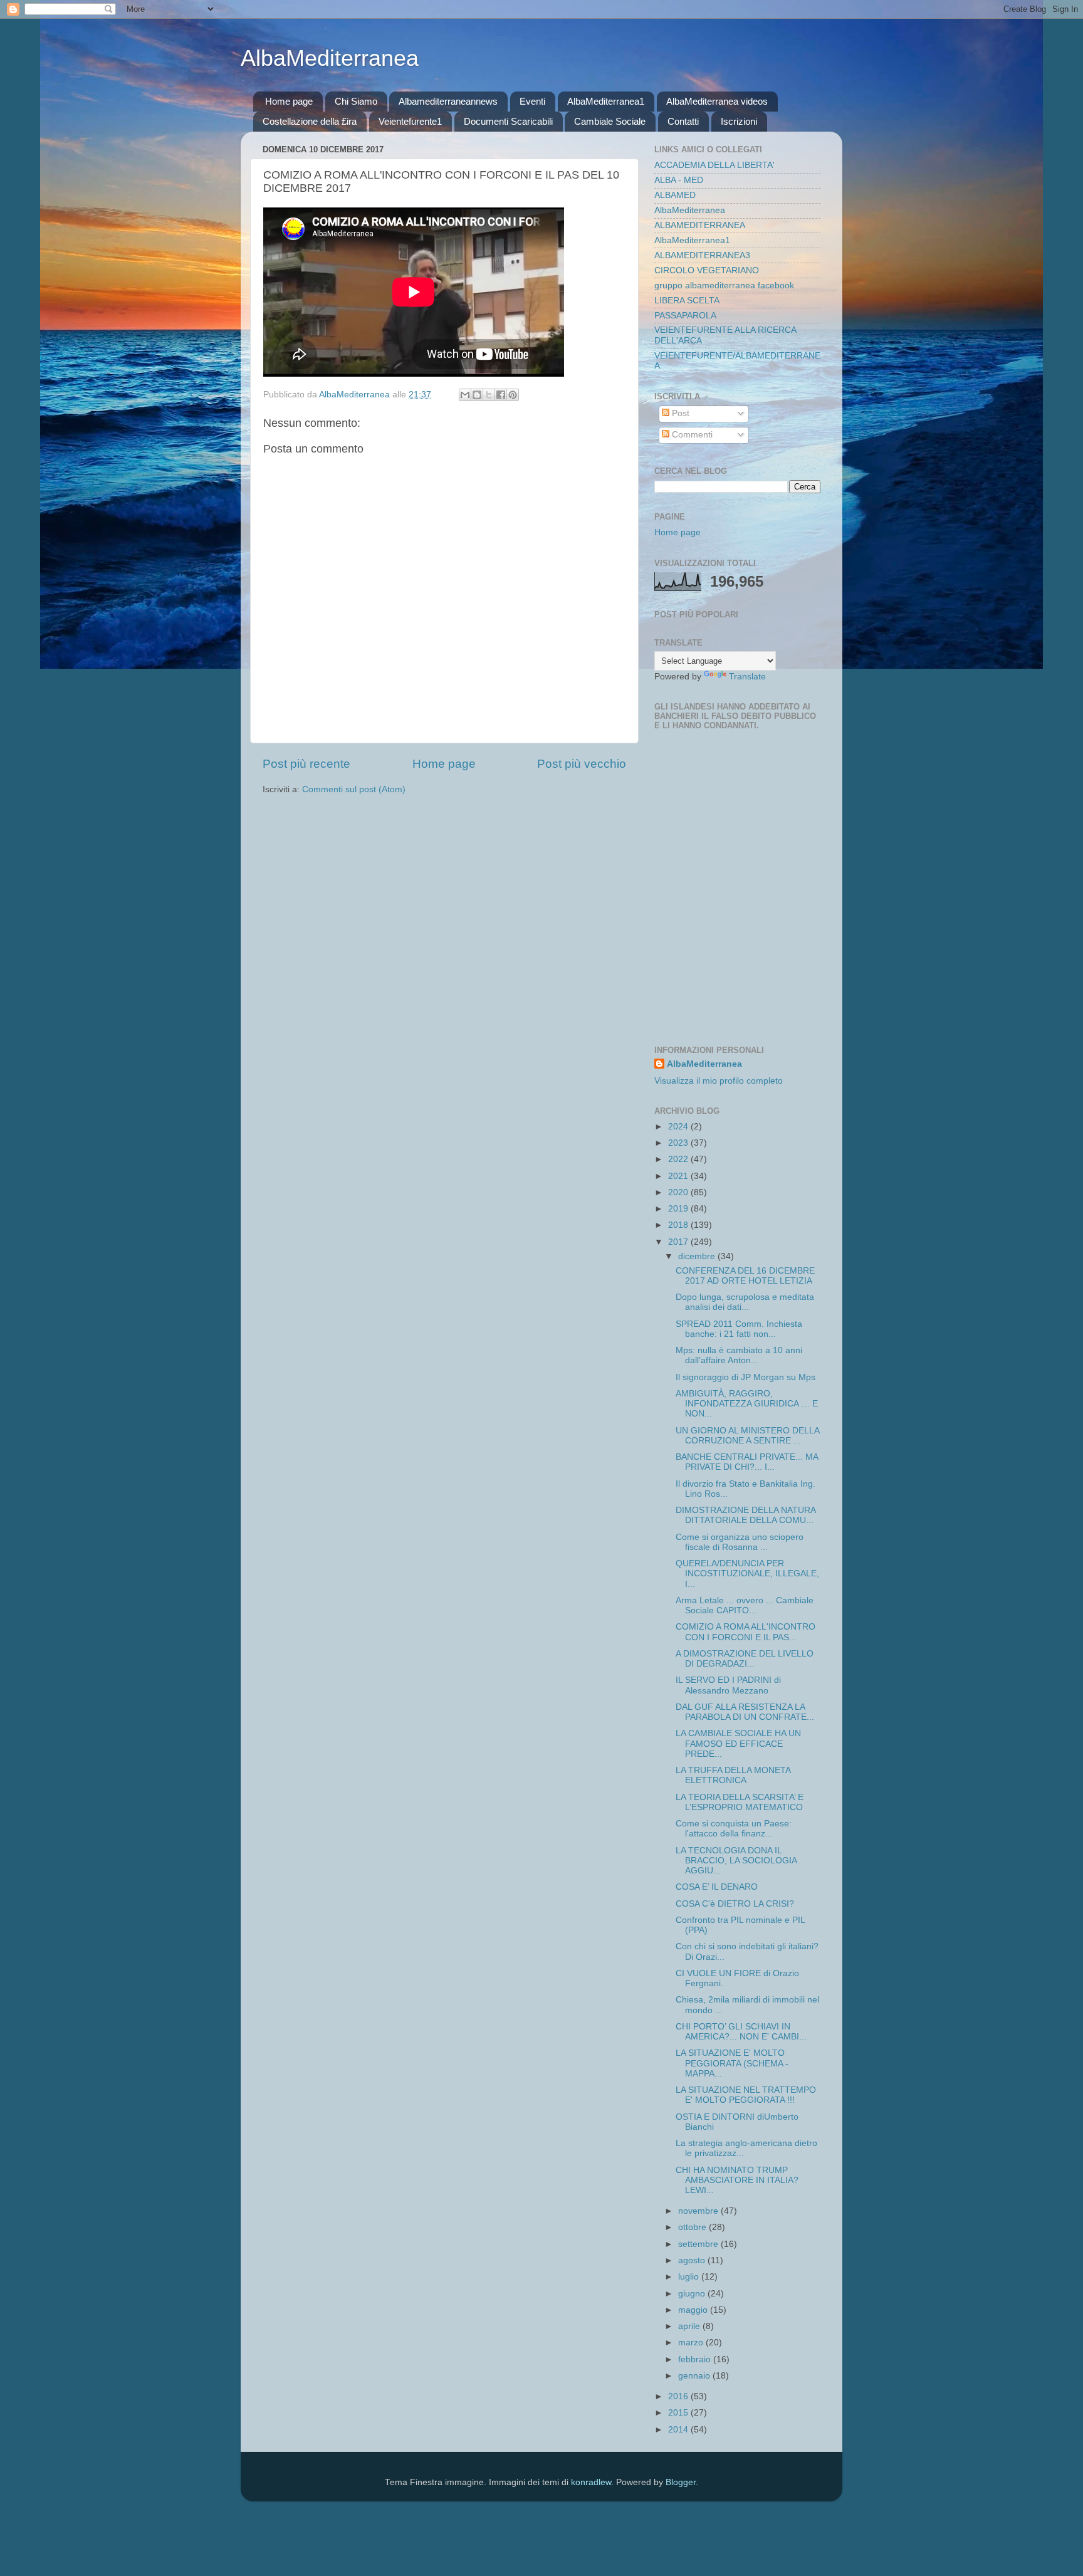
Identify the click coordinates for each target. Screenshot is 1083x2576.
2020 (679, 1192)
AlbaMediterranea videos (717, 101)
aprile (690, 2326)
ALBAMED (675, 195)
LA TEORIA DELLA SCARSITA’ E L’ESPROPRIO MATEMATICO (740, 1802)
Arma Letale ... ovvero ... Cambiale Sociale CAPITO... (745, 1605)
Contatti (683, 121)
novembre (699, 2211)
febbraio (696, 2359)
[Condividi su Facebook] (501, 395)
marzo (692, 2343)
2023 (679, 1143)
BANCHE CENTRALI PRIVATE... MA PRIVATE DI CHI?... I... (747, 1462)
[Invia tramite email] (465, 395)
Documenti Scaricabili (508, 121)
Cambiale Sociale (610, 121)
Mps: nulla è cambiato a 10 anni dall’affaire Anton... (739, 1355)
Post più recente (306, 764)
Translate (747, 677)
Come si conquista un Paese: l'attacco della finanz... (734, 1829)
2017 (679, 1242)
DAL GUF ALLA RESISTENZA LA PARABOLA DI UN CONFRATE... (745, 1712)
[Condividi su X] (489, 395)
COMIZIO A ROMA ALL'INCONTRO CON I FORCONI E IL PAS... (746, 1632)
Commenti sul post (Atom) (354, 789)
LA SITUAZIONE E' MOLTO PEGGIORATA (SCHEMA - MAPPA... (732, 2063)
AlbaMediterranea (330, 58)
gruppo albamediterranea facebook (724, 285)
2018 (679, 1225)
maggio (694, 2310)
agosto (693, 2260)
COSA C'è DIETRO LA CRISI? (735, 1904)
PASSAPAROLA (685, 316)
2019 (679, 1209)
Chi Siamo (356, 101)
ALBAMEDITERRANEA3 (702, 255)
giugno (693, 2294)
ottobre (693, 2227)
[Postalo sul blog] (477, 395)
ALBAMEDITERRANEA (700, 225)
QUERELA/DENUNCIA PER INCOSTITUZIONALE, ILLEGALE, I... (747, 1573)
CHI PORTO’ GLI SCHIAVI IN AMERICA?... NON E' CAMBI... (741, 2032)
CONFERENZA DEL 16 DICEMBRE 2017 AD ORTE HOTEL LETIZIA (745, 1276)
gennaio (695, 2376)
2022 (679, 1159)
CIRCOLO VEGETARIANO (707, 270)
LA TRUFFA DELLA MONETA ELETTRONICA (733, 1775)
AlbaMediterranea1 (606, 101)
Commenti (691, 435)
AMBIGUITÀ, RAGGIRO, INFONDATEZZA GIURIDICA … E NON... (747, 1404)
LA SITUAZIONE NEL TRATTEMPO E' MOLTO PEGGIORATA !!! (746, 2095)
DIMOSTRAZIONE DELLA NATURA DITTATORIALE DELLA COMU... (746, 1515)
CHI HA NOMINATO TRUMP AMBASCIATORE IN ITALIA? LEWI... (737, 2180)
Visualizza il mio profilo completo (719, 1081)
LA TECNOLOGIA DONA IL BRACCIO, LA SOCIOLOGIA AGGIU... (736, 1861)
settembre (699, 2244)
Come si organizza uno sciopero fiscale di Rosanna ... (740, 1542)
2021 (679, 1176)
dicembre (698, 1256)
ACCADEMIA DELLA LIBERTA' (714, 165)
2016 (679, 2396)
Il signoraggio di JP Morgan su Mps (746, 1377)
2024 (679, 1127)
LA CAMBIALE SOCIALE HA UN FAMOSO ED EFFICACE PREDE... (738, 1743)
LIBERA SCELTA (687, 301)
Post (679, 413)
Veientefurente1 (410, 121)
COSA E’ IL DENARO (717, 1887)
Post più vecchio (582, 764)
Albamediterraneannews (448, 101)
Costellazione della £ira (310, 121)
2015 (679, 2413)
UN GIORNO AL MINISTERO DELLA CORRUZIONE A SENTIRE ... (747, 1436)
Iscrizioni (739, 121)
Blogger (681, 2482)
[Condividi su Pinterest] (513, 395)
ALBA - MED (679, 180)
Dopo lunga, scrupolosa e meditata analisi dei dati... (745, 1302)
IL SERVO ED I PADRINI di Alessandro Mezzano (728, 1685)
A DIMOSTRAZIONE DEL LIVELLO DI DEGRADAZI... (745, 1659)
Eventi (532, 101)
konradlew (591, 2482)
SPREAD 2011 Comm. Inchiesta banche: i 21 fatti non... (739, 1329)
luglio (690, 2277)
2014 (679, 2430)
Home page (289, 101)
